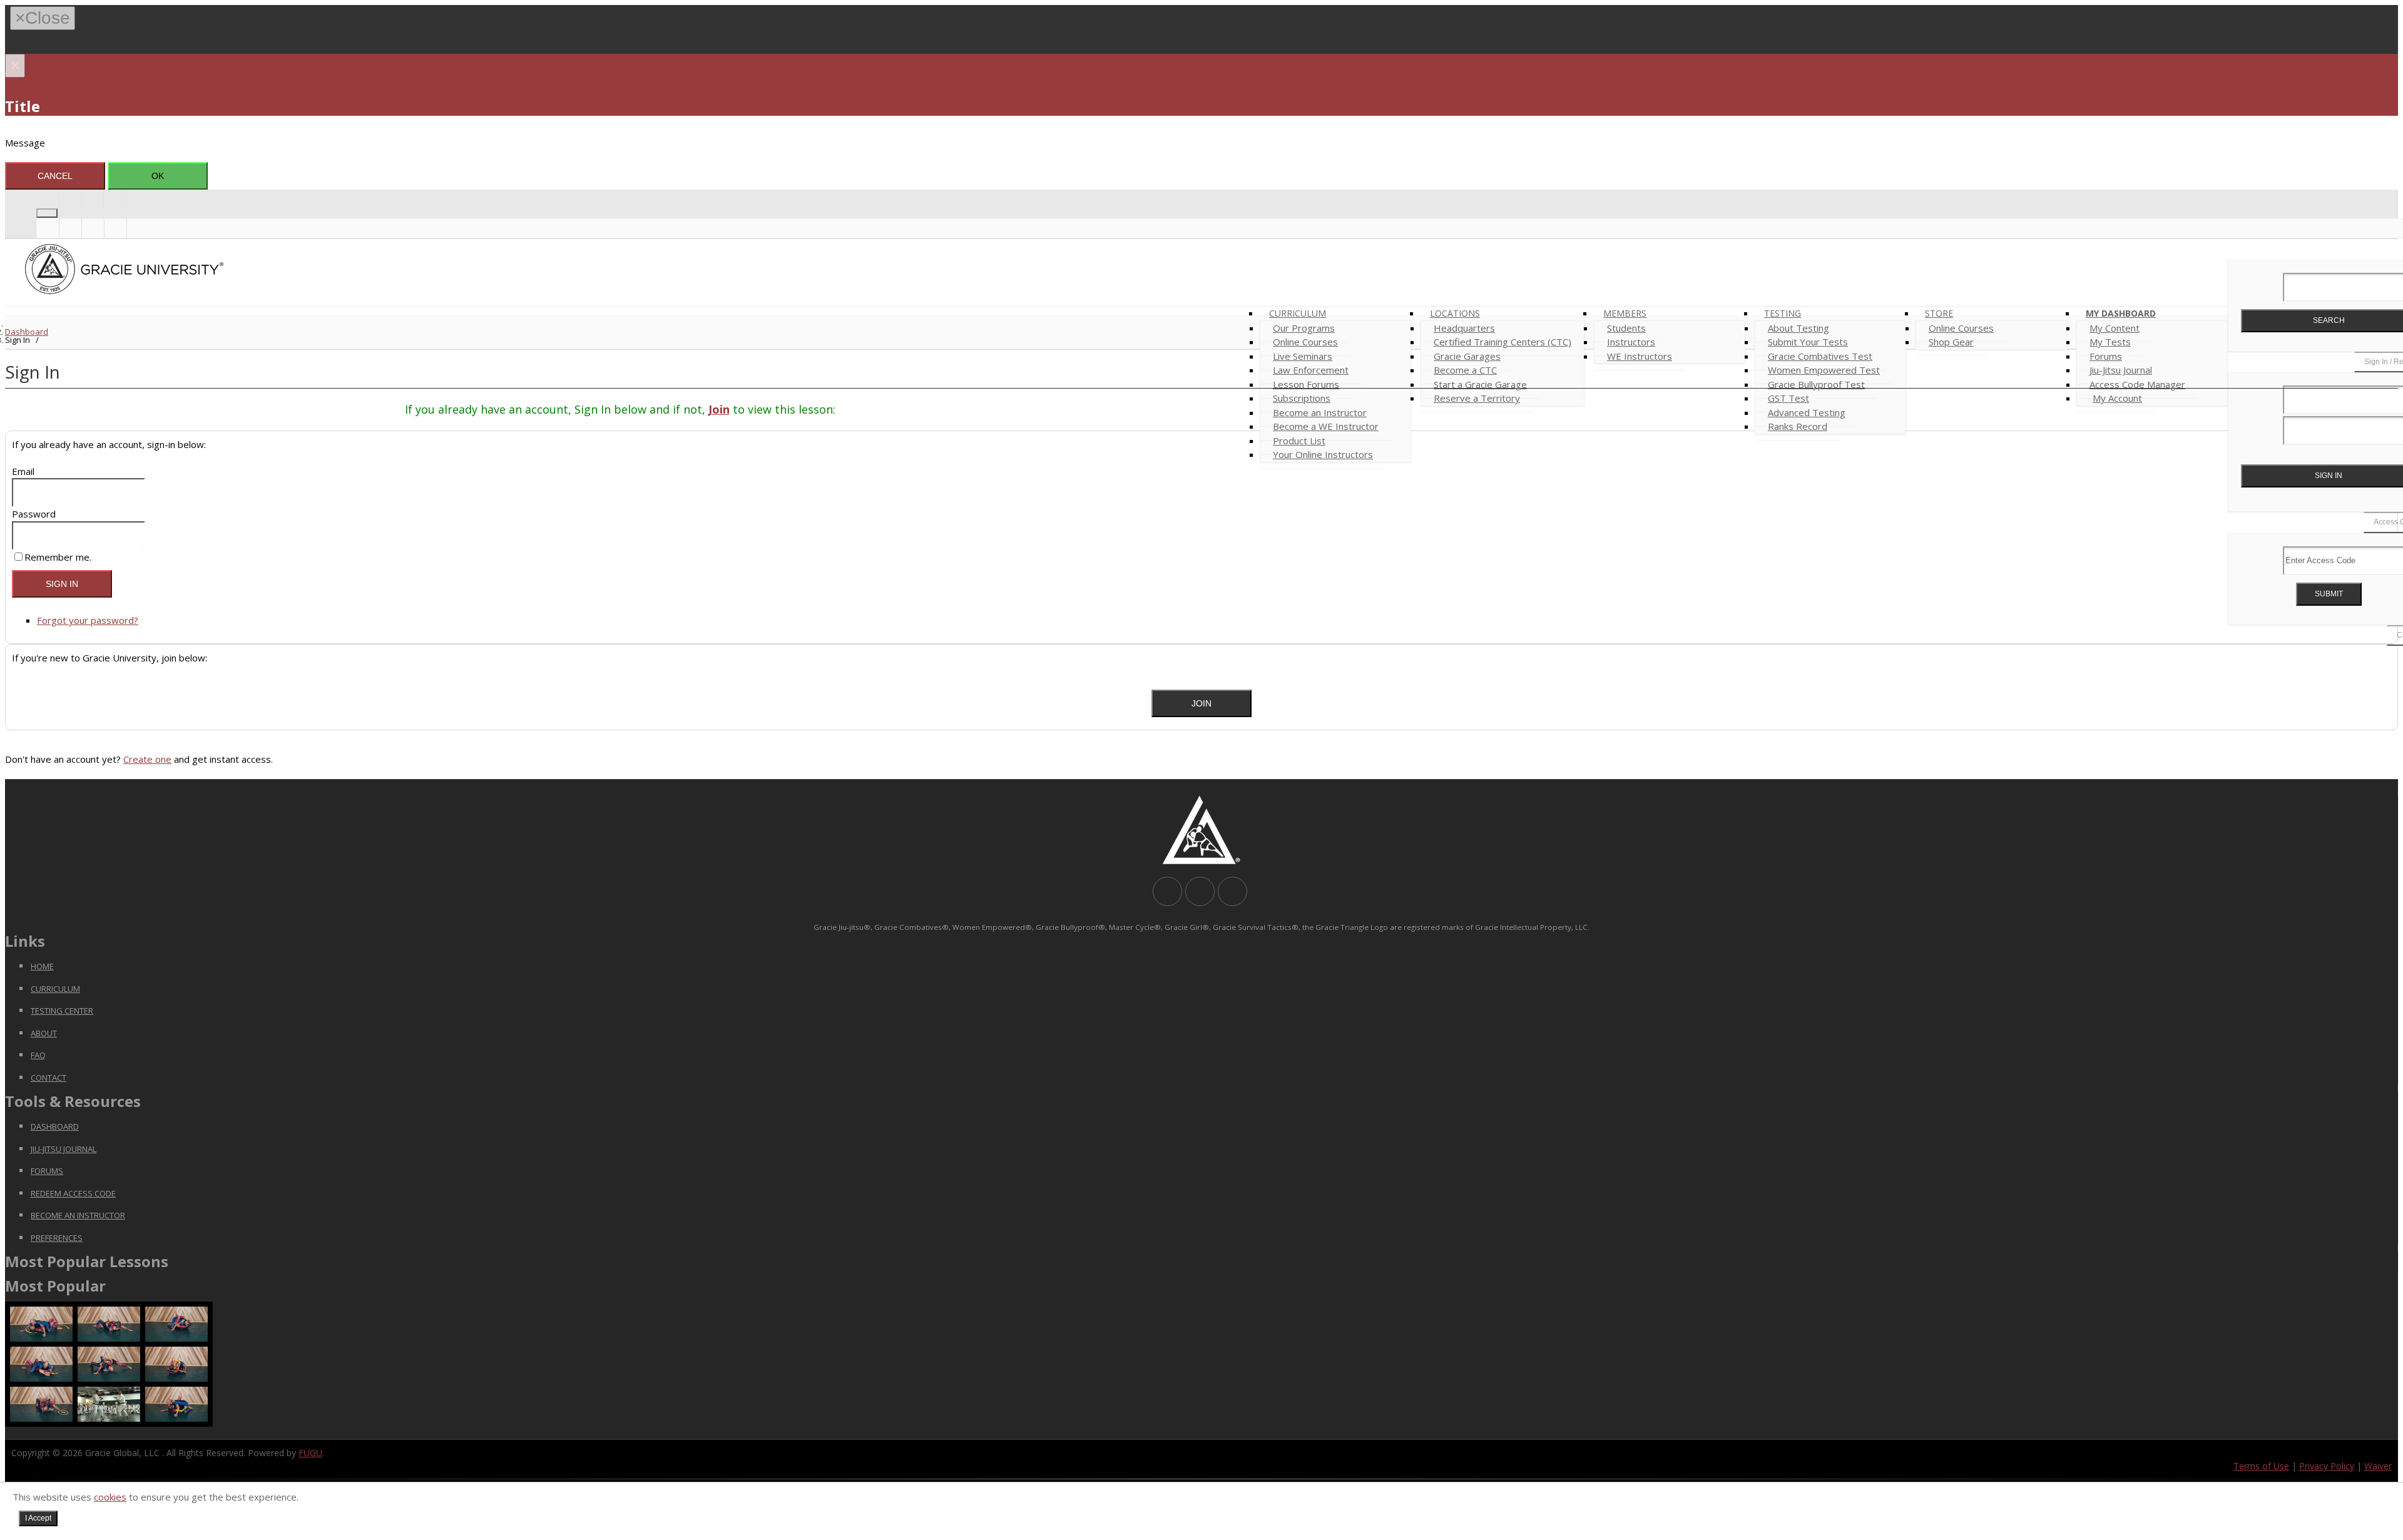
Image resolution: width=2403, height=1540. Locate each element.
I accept (38, 1518)
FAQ (38, 1055)
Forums (47, 1171)
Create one (147, 759)
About (44, 1033)
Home (42, 966)
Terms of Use (2261, 1466)
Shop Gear (1951, 342)
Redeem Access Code (73, 1193)
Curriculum (55, 989)
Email (23, 471)
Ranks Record (1798, 426)
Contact (48, 1078)
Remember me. (58, 557)
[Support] (70, 199)
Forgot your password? (88, 620)
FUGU (310, 1453)
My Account (2117, 398)
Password (34, 514)
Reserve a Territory (1477, 398)
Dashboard (27, 332)
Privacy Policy (2327, 1466)
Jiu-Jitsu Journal (64, 1149)
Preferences (57, 1238)
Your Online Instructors (1323, 454)
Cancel (55, 176)
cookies (110, 1497)
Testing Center (62, 1011)
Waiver (2378, 1466)
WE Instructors (1640, 356)
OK (158, 176)
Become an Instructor (78, 1215)
